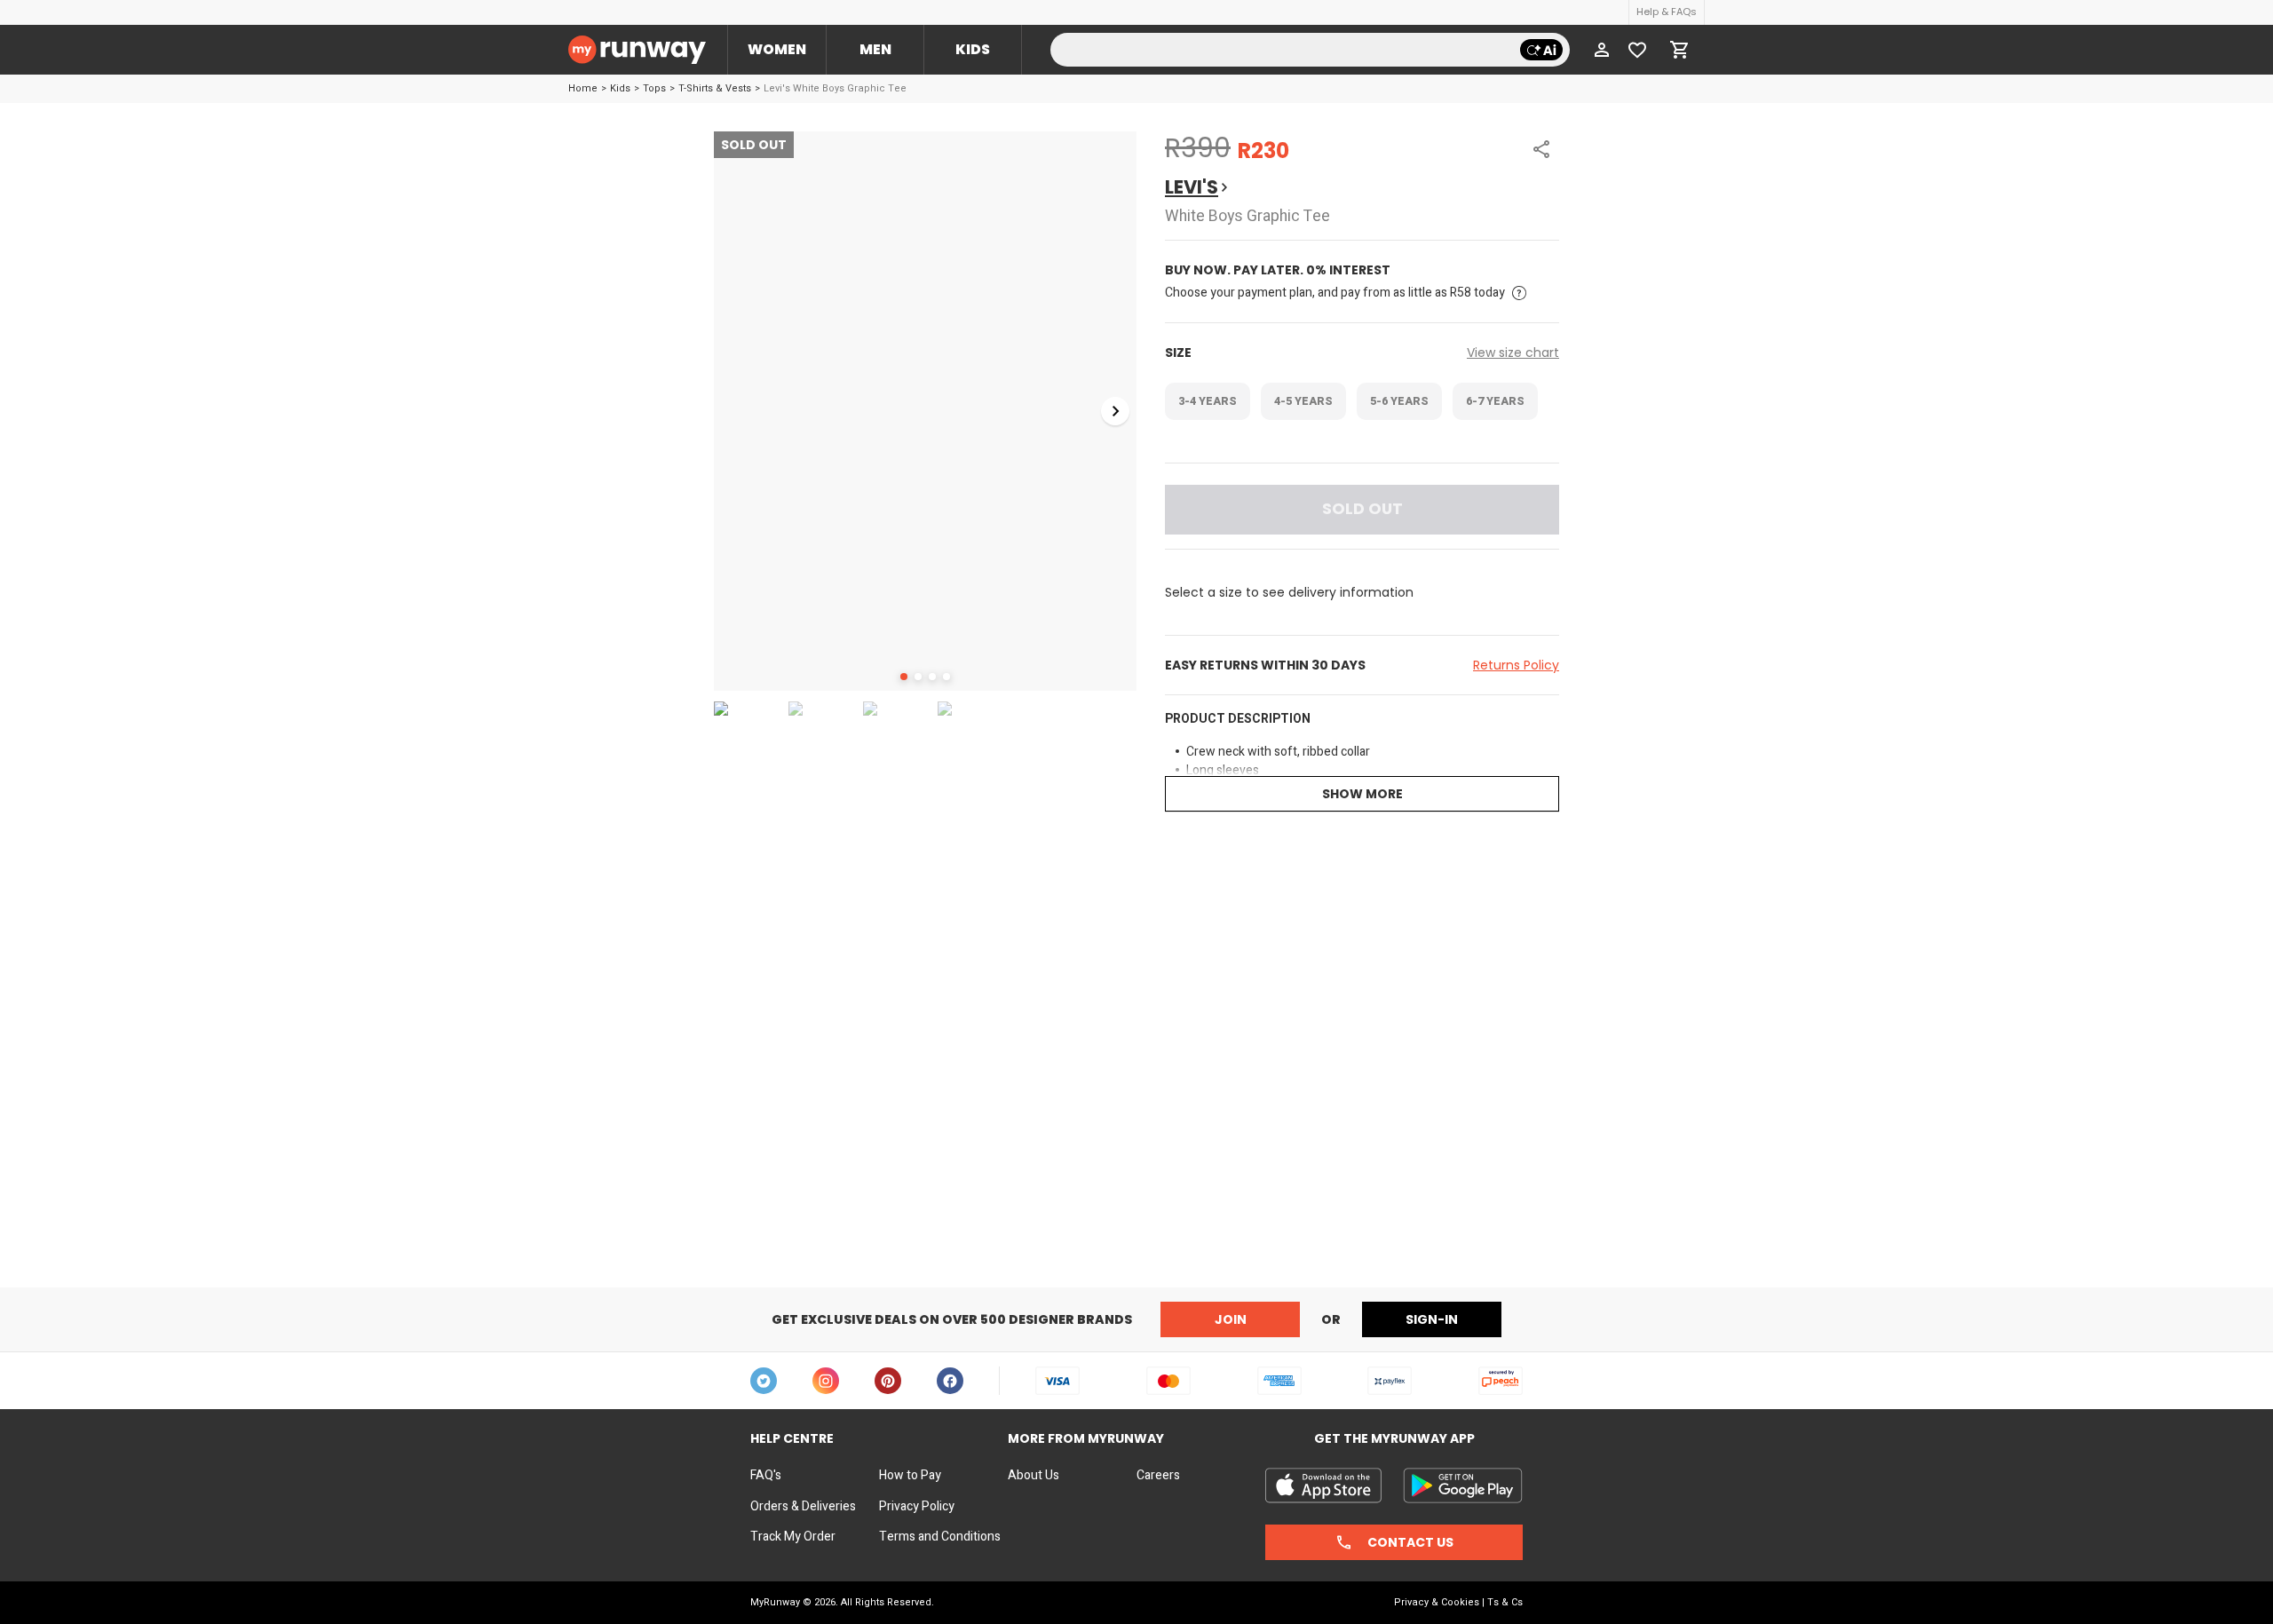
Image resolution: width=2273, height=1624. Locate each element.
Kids (973, 49)
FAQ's (766, 1476)
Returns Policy (1516, 665)
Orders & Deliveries (803, 1507)
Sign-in (1432, 1319)
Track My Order (793, 1537)
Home (583, 88)
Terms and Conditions (940, 1537)
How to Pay (910, 1476)
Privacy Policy (917, 1507)
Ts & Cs (1505, 1602)
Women (777, 49)
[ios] (1323, 1485)
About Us (1034, 1476)
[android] (1463, 1485)
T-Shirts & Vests (715, 88)
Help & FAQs (1667, 12)
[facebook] (950, 1381)
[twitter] (764, 1381)
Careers (1158, 1476)
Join (1231, 1319)
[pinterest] (888, 1381)
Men (875, 49)
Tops (654, 88)
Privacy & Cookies (1437, 1602)
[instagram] (826, 1381)
